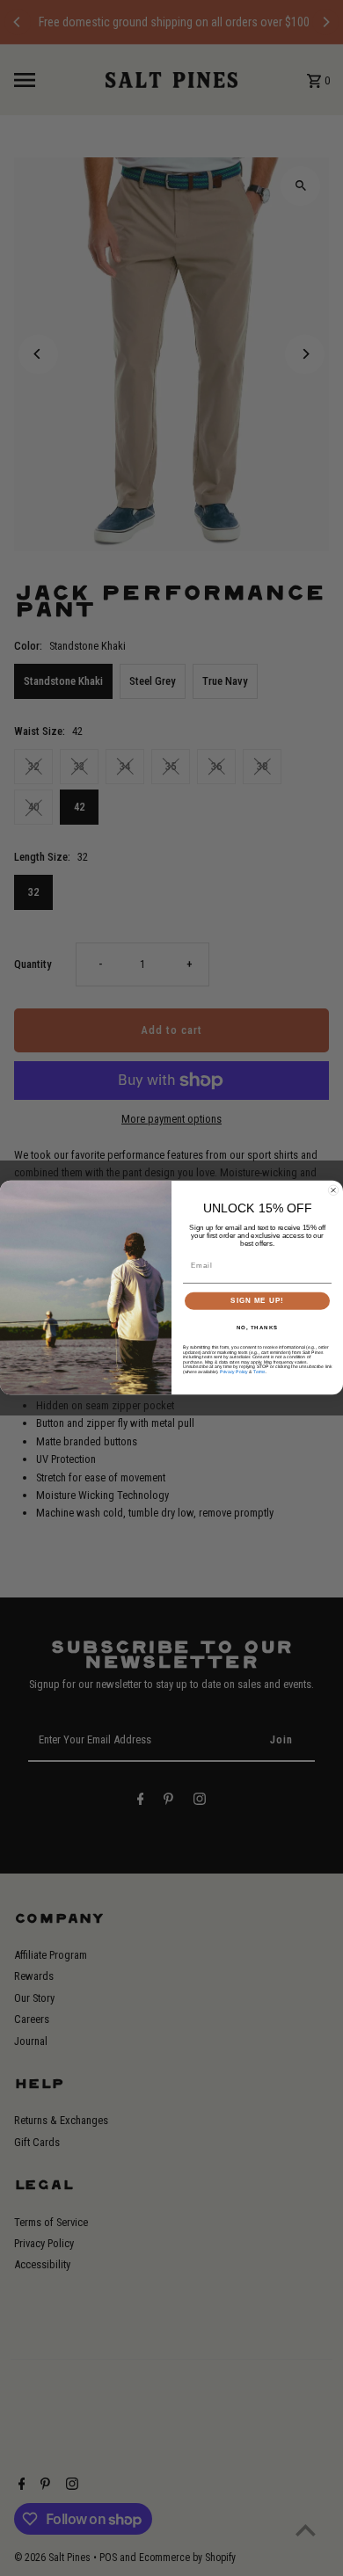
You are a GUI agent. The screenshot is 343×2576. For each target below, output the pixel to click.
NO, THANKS (258, 1328)
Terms (259, 1372)
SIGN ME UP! (257, 1302)
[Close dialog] (333, 1190)
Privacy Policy (234, 1372)
